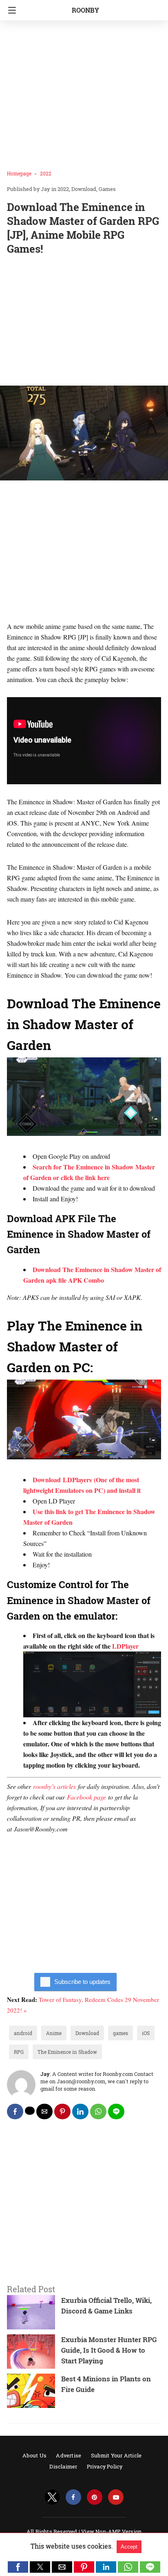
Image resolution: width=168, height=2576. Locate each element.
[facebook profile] (73, 2497)
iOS (146, 2033)
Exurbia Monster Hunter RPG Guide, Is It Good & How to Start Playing (109, 2350)
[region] (84, 322)
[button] (18, 2567)
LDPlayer (125, 1646)
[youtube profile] (116, 2497)
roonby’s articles (54, 1786)
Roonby (85, 10)
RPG (19, 2052)
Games (107, 189)
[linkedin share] (80, 2112)
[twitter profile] (52, 2497)
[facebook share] (15, 2112)
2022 (46, 173)
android (23, 2033)
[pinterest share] (62, 2112)
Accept (129, 2547)
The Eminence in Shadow (67, 2052)
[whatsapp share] (98, 2112)
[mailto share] (44, 2112)
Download (84, 189)
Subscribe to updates (82, 1982)
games (120, 2033)
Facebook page (86, 1797)
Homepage (19, 173)
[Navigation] (10, 10)
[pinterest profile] (95, 2497)
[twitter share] (30, 2111)
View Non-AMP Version (111, 2531)
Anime (54, 2033)
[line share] (116, 2112)
